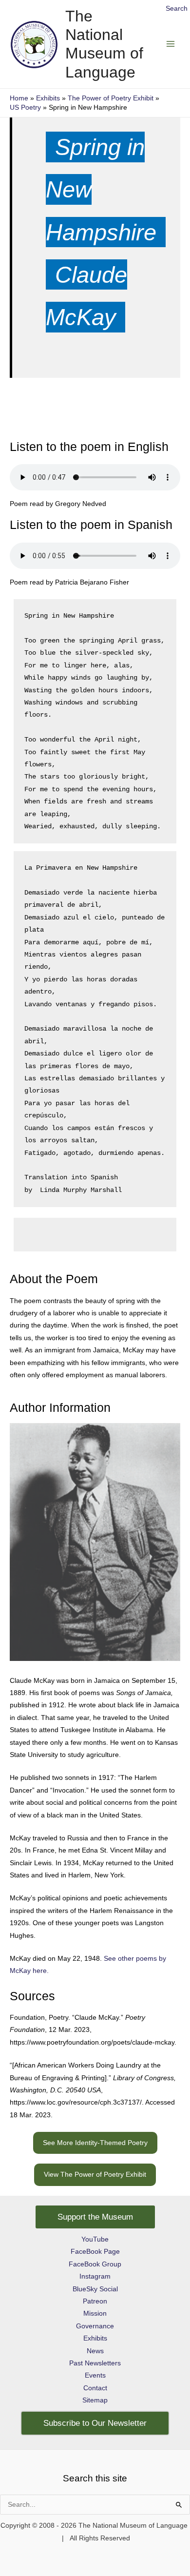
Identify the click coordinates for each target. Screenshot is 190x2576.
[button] (95, 2143)
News (95, 2351)
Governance (95, 2326)
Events (95, 2375)
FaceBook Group (95, 2264)
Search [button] (177, 9)
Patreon (95, 2301)
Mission (95, 2313)
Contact (95, 2388)
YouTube (95, 2239)
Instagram (95, 2276)
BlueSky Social (95, 2289)
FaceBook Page (95, 2252)
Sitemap (95, 2400)
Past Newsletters (95, 2363)
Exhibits (95, 2338)
